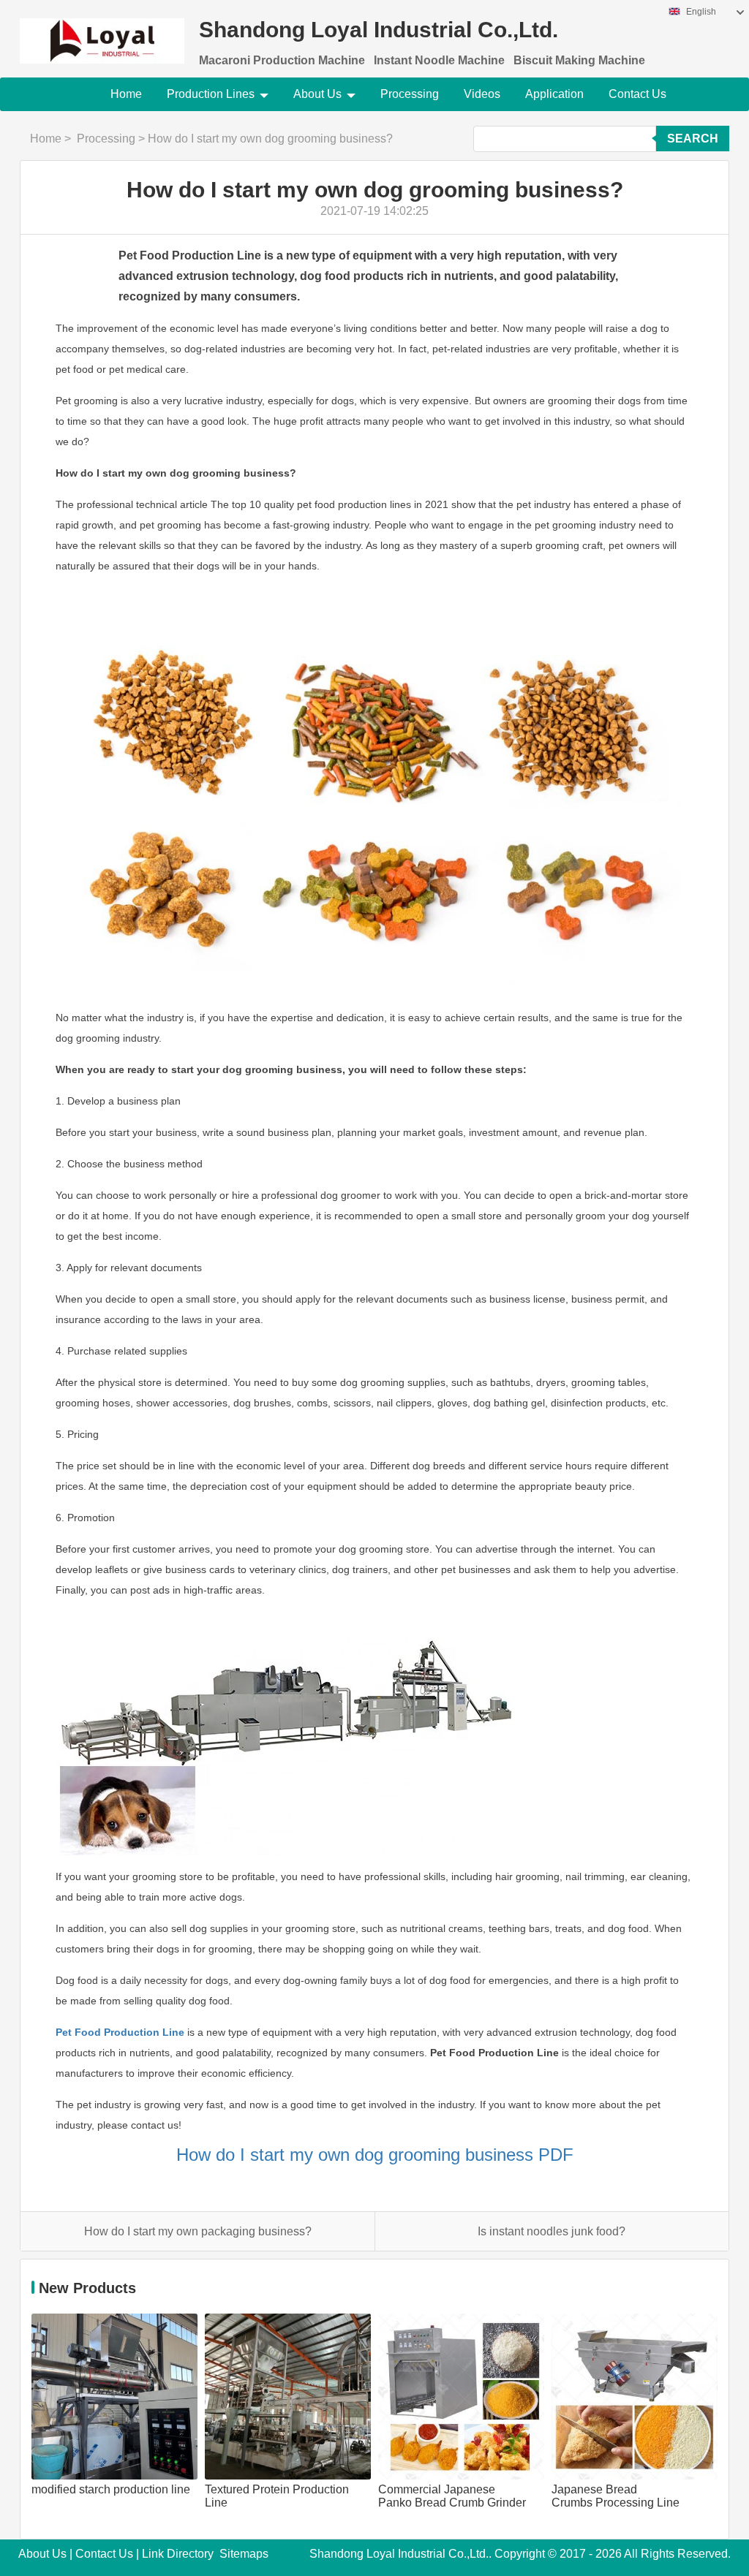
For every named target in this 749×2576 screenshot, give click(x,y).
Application (554, 94)
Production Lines (211, 94)
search (693, 139)
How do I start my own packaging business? (198, 2231)
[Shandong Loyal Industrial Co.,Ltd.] (102, 32)
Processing (410, 94)
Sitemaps (244, 2554)
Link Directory (178, 2554)
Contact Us (637, 94)
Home (126, 94)
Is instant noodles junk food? (552, 2231)
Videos (482, 94)
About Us (317, 94)
